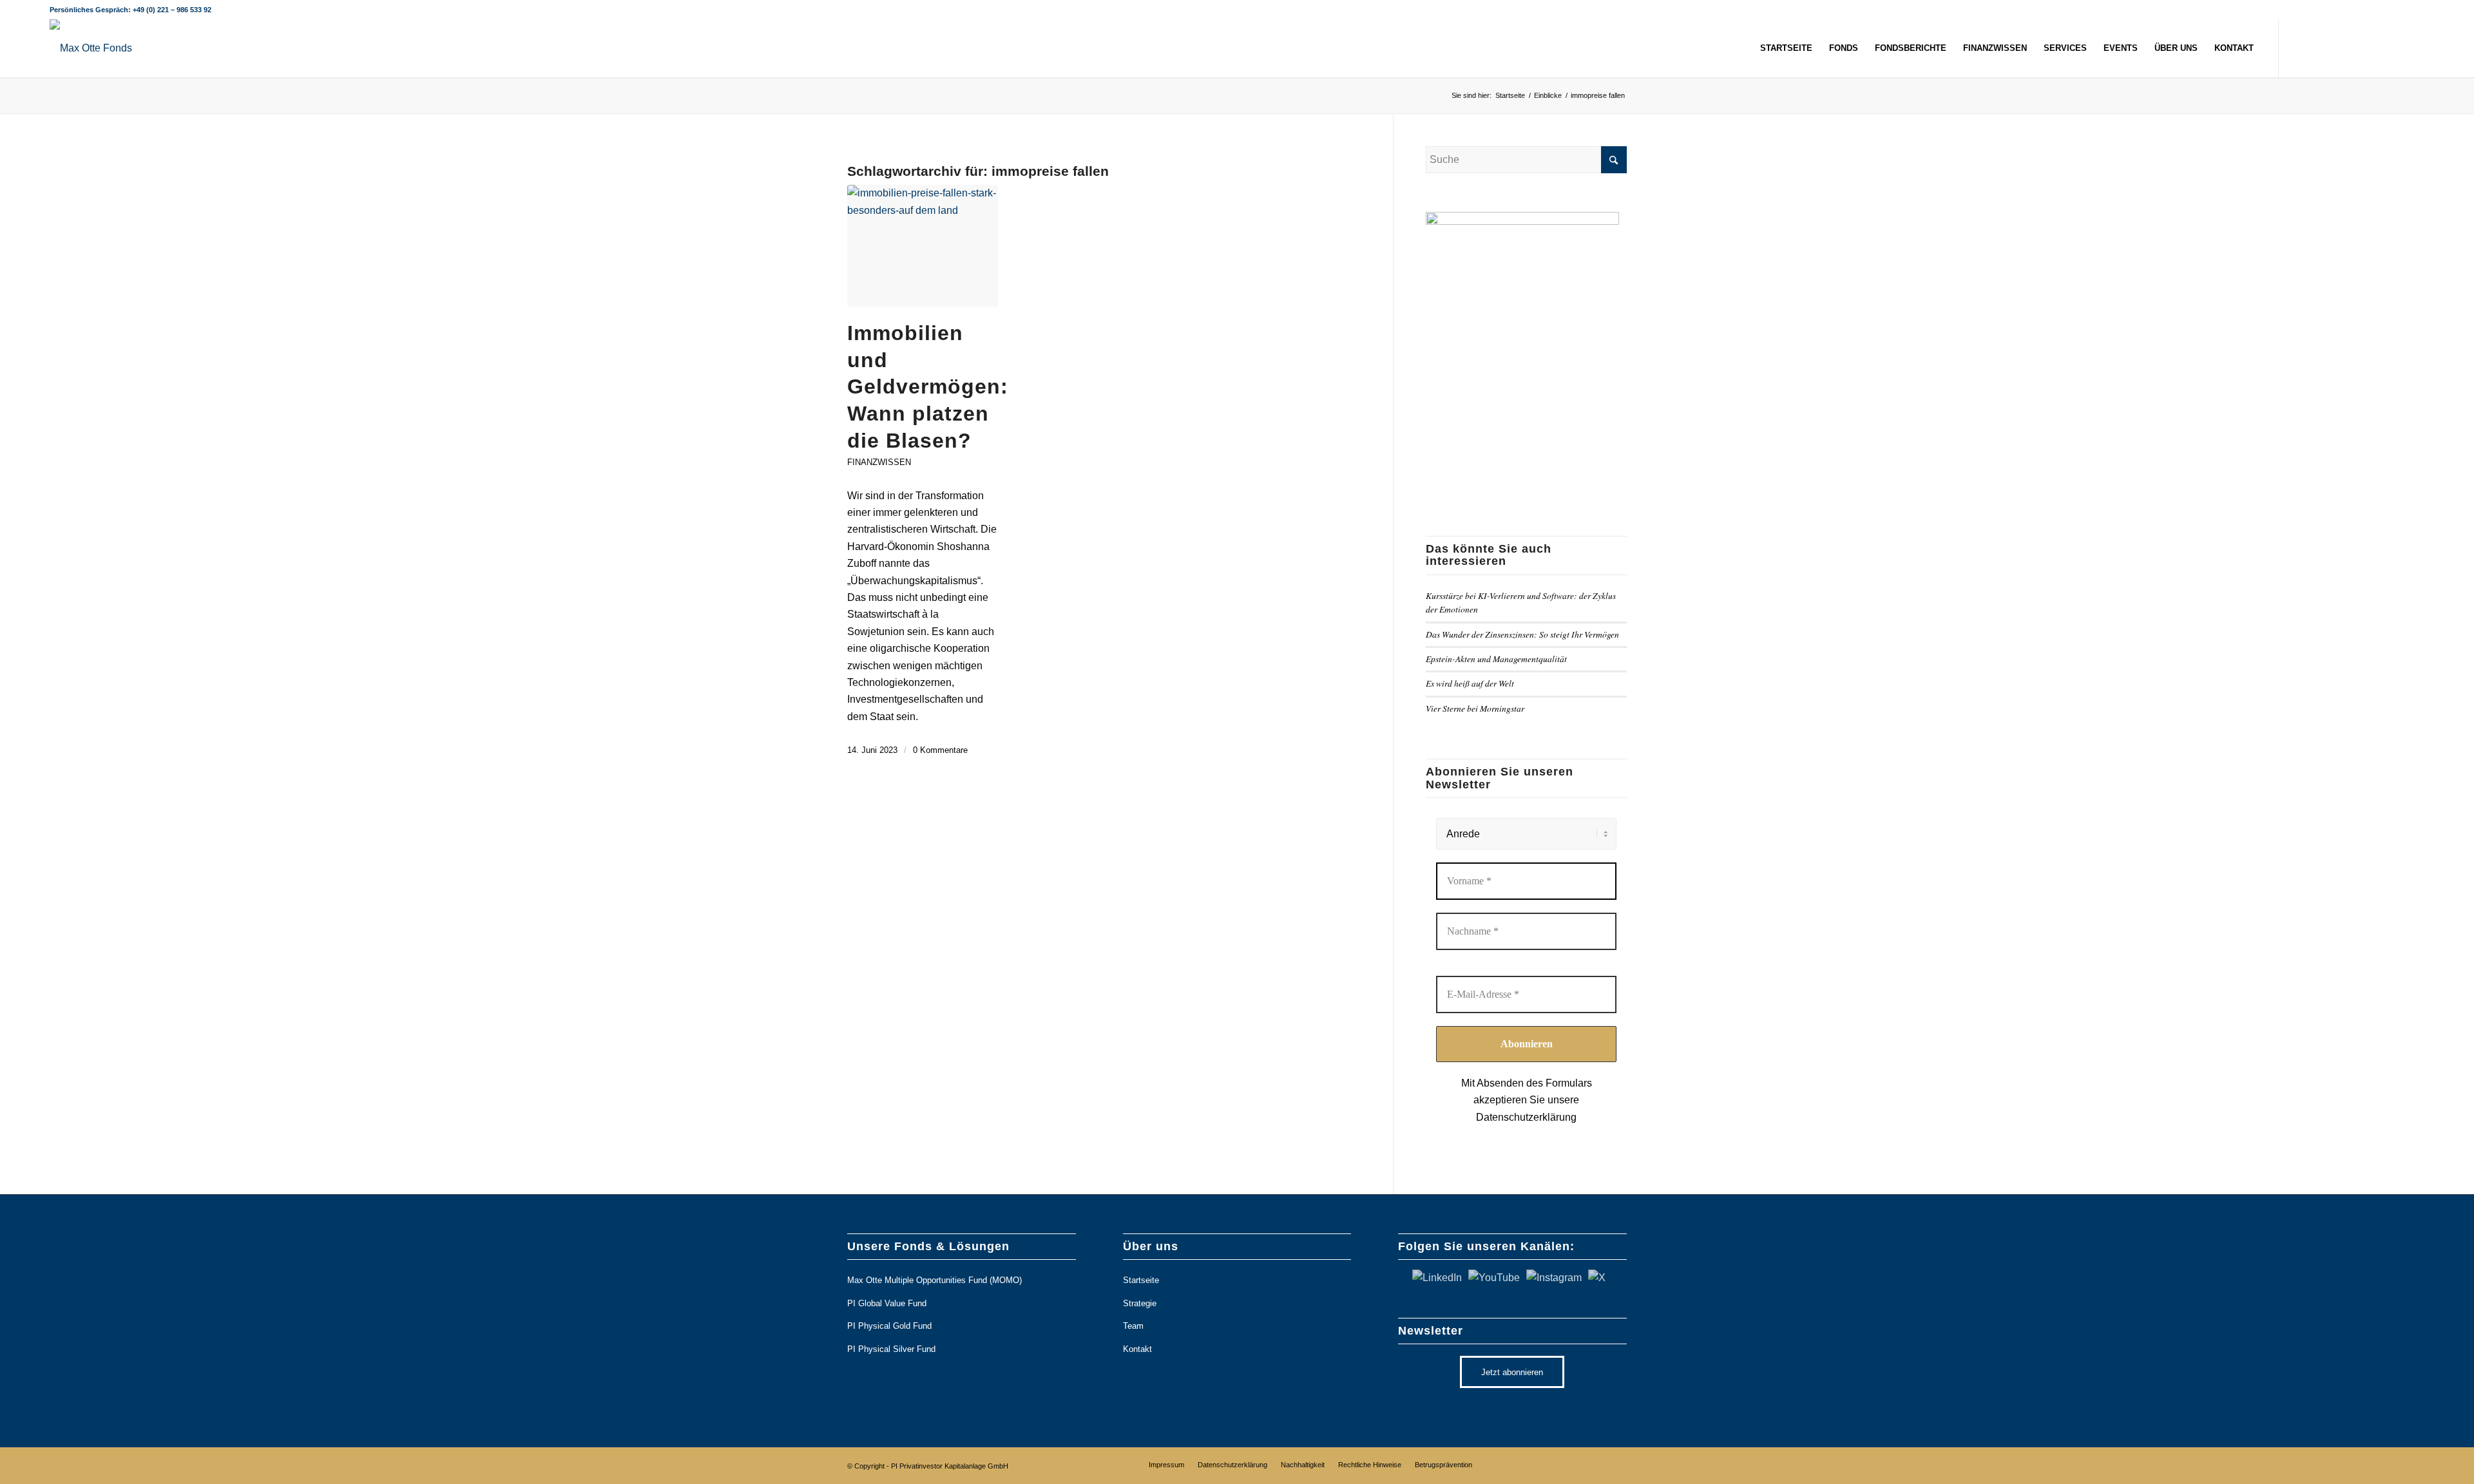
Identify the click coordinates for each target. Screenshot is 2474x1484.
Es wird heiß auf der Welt (1470, 683)
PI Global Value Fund (887, 1303)
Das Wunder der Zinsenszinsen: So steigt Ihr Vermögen (1522, 634)
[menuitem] (1786, 48)
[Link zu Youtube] (2337, 48)
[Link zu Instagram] (2357, 48)
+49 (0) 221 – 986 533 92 (172, 10)
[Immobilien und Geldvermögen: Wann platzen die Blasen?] (923, 246)
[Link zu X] (2299, 48)
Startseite (1141, 1280)
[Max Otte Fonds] (91, 48)
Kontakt (1137, 1349)
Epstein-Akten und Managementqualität (1496, 659)
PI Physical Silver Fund (891, 1349)
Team (1133, 1326)
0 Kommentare (940, 750)
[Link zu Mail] (2415, 48)
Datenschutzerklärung (1526, 1117)
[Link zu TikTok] (2395, 48)
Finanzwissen (879, 462)
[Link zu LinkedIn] (2318, 48)
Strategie (1140, 1303)
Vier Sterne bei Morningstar (1475, 708)
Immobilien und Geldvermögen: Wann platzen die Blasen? (928, 386)
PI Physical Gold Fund (889, 1326)
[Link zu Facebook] (2376, 48)
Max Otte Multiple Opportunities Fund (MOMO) (935, 1280)
